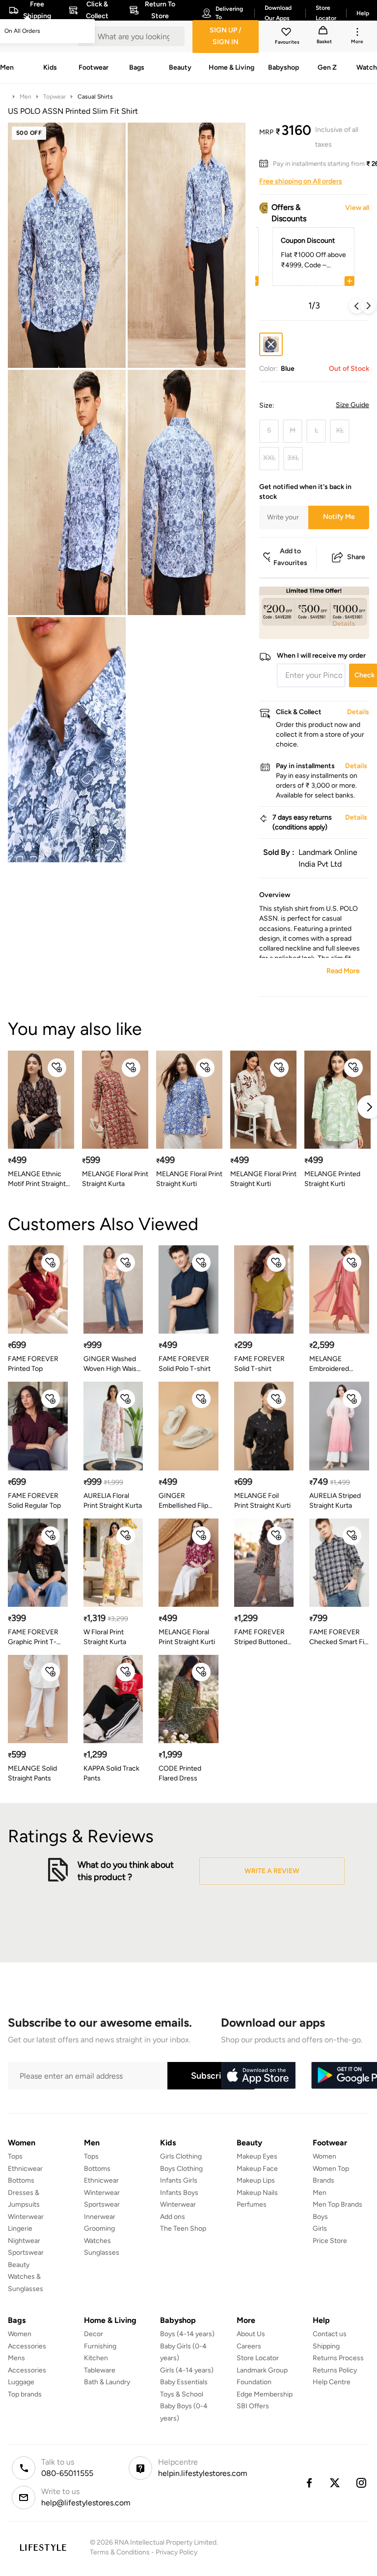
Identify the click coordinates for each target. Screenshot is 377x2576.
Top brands (25, 2394)
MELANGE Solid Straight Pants (32, 1773)
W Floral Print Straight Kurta (105, 1637)
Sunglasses (102, 2253)
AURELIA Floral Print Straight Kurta (113, 1501)
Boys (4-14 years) (187, 2334)
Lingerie (20, 2228)
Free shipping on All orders (301, 181)
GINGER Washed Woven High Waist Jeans (111, 1364)
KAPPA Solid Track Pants (111, 1773)
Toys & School (182, 2394)
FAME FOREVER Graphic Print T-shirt (33, 1637)
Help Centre (332, 2382)
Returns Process (338, 2358)
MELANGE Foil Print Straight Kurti (262, 1501)
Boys (320, 2217)
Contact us (330, 2334)
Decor (94, 2334)
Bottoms (21, 2180)
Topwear (54, 97)
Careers (249, 2346)
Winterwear (26, 2217)
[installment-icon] (266, 164)
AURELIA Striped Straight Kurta (335, 1501)
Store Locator (258, 2358)
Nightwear (24, 2241)
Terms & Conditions (120, 2552)
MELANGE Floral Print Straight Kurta (115, 1179)
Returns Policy (335, 2370)
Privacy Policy (176, 2552)
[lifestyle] (43, 2547)
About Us (251, 2334)
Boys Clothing (181, 2169)
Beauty (19, 2265)
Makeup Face (257, 2169)
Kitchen (96, 2358)
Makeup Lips (256, 2180)
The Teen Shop (183, 2228)
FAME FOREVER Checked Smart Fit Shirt (338, 1637)
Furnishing (100, 2346)
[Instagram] (362, 2483)
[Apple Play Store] (258, 2076)
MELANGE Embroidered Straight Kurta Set (337, 1364)
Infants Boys (179, 2193)
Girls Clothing (181, 2156)
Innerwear (100, 2217)
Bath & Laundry (107, 2382)
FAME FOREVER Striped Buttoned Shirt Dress (261, 1637)
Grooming (99, 2228)
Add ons (173, 2217)
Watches (97, 2241)
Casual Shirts (95, 97)
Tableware (100, 2370)
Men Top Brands (337, 2204)
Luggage (21, 2382)
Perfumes (252, 2204)
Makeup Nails (257, 2193)
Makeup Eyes (257, 2156)
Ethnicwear (25, 2169)
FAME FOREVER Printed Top (33, 1364)
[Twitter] (335, 2483)
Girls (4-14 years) (187, 2370)
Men (26, 97)
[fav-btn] (57, 1068)
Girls (320, 2228)
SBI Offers (253, 2406)
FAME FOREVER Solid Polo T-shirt (185, 1364)
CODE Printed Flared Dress (180, 1773)
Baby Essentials (184, 2382)
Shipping (326, 2346)
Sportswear (26, 2253)
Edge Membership (265, 2394)
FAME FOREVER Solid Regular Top (34, 1501)
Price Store (330, 2241)
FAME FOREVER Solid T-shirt (259, 1364)
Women (324, 2156)
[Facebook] (309, 2483)
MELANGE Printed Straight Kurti (332, 1179)
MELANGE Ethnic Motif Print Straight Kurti (37, 1179)
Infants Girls (179, 2180)
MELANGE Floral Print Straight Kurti (189, 1179)
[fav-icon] (287, 33)
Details (344, 623)
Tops (15, 2156)
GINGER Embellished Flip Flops (183, 1501)
